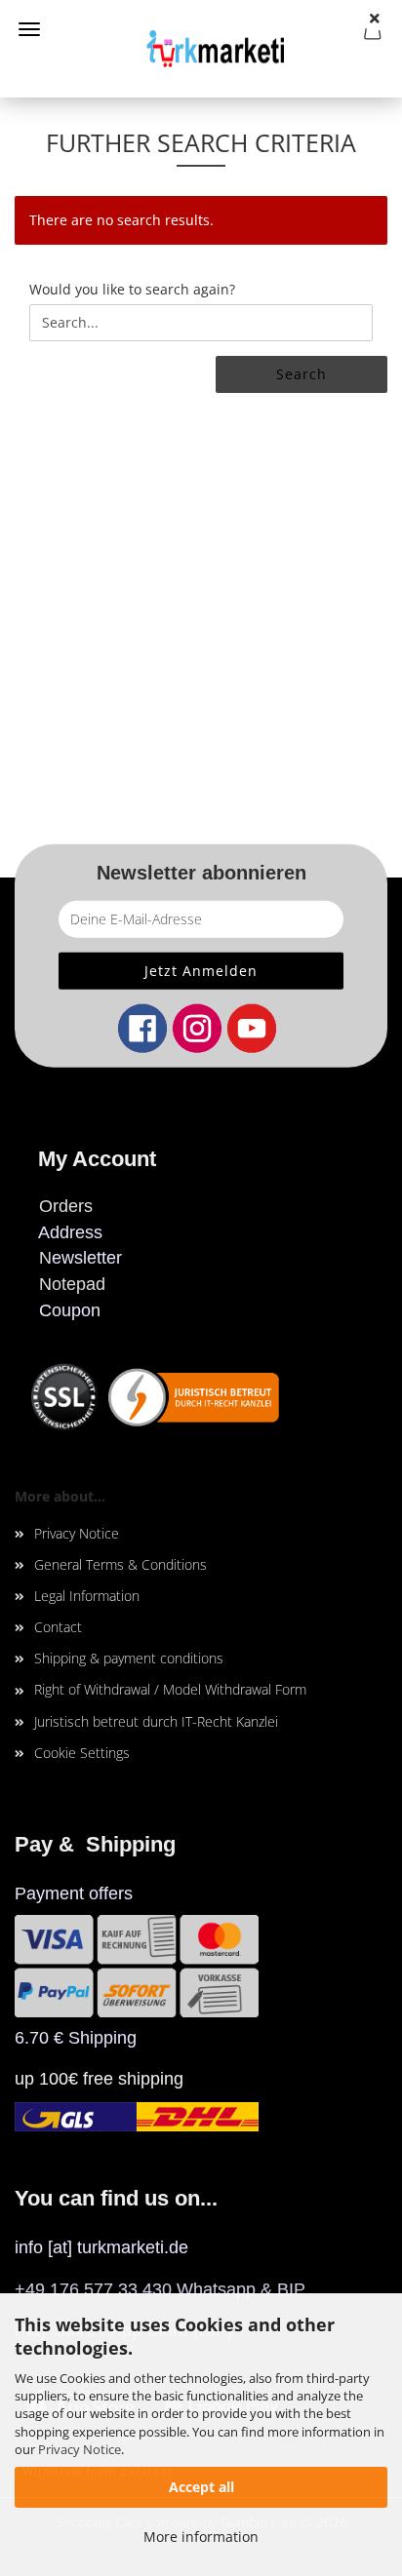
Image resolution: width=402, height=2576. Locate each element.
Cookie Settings (82, 1753)
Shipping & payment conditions (129, 1658)
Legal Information (87, 1596)
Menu (29, 29)
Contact (58, 1627)
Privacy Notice (80, 2449)
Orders (66, 1206)
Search (301, 374)
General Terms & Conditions (121, 1564)
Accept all (201, 2487)
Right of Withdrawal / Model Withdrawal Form (170, 1689)
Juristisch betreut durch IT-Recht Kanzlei (156, 1721)
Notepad (72, 1284)
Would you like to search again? (132, 289)
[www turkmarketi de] (201, 49)
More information (201, 2537)
